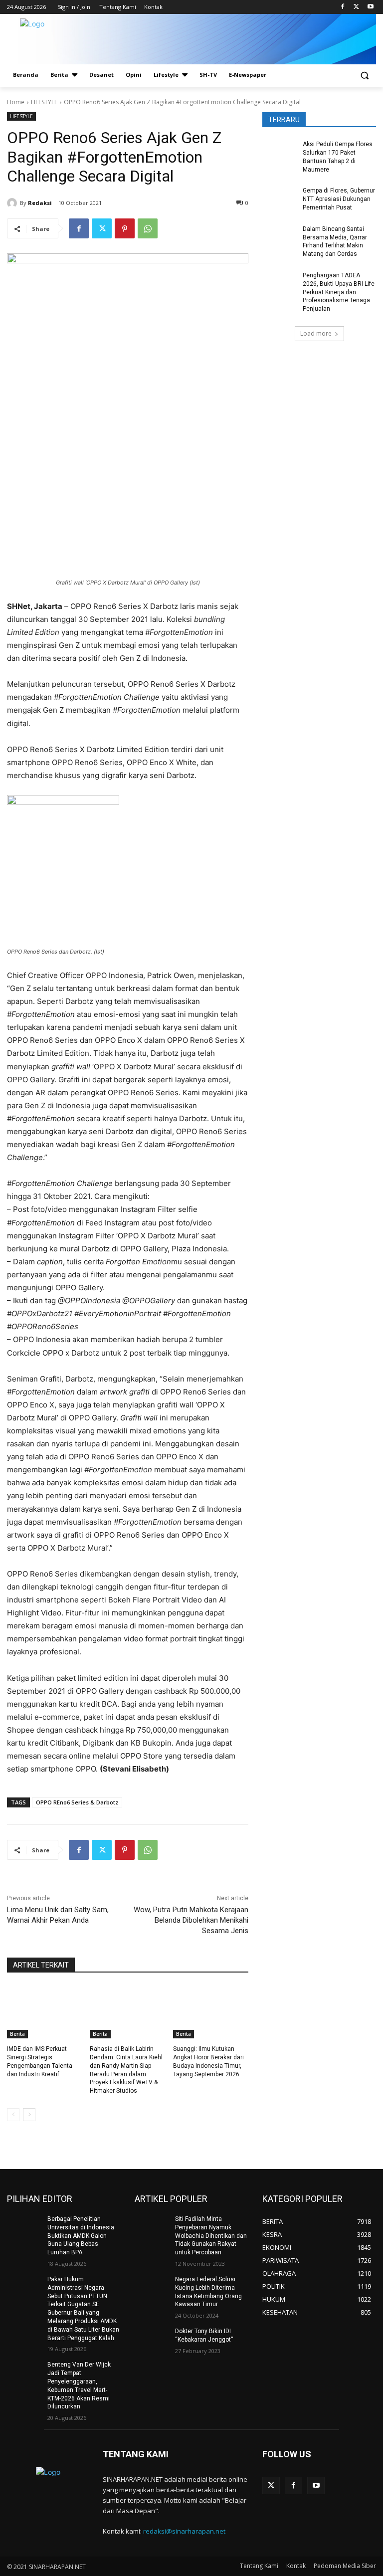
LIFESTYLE (44, 102)
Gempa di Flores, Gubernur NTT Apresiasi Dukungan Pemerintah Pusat (339, 199)
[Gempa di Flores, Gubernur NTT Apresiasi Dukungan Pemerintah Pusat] (279, 198)
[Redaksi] (13, 203)
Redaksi (40, 203)
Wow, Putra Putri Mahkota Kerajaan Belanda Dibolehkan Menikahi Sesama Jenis (191, 1920)
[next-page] (29, 2115)
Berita (17, 2034)
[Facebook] (343, 7)
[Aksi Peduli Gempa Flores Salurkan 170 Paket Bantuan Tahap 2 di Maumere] (279, 152)
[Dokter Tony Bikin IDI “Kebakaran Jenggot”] (152, 2339)
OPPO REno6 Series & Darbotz (77, 1802)
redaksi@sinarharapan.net (184, 2531)
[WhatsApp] (148, 228)
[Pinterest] (125, 228)
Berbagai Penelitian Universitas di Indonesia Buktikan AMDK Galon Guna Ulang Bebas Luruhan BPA (81, 2236)
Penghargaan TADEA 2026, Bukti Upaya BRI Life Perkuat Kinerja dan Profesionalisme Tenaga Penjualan (339, 292)
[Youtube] (370, 7)
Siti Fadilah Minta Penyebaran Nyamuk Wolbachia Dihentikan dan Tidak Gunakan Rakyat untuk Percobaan (211, 2236)
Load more (316, 333)
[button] (364, 75)
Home (16, 102)
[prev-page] (13, 2115)
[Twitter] (356, 7)
